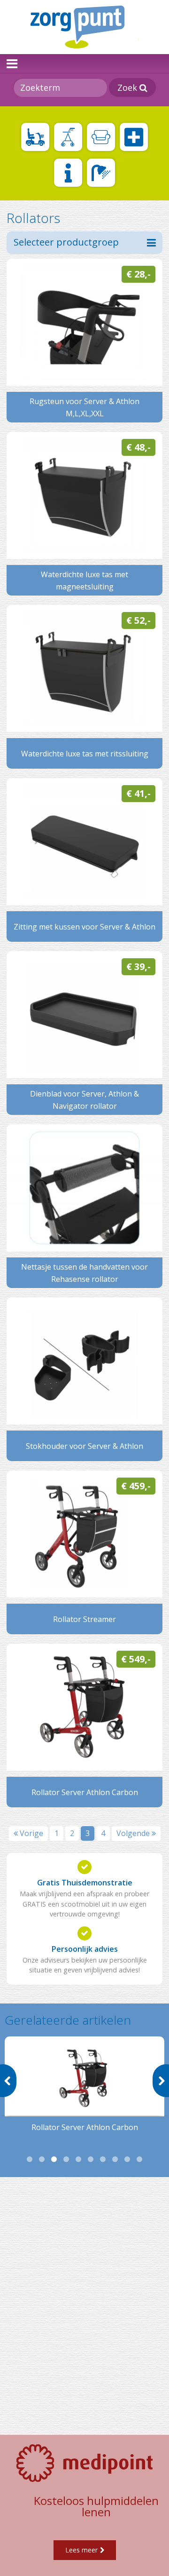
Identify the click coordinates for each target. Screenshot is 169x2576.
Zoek (128, 87)
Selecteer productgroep (66, 242)
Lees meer (81, 2550)
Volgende (134, 1833)
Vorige (31, 1833)
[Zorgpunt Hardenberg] (84, 27)
